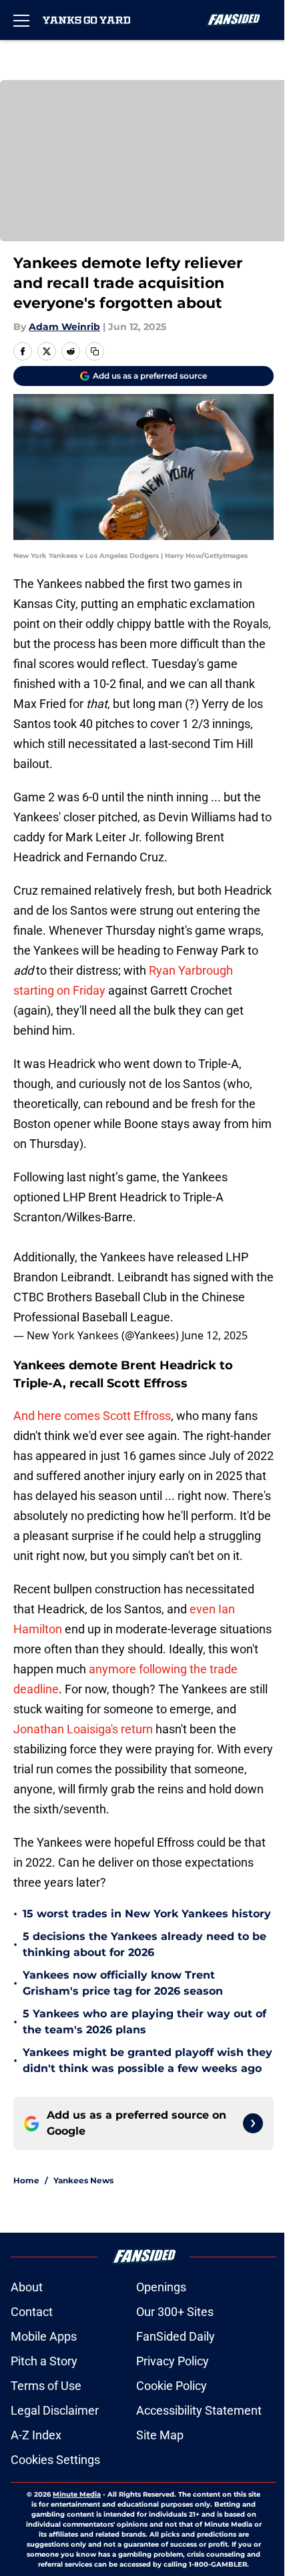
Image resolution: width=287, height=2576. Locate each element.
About (27, 2287)
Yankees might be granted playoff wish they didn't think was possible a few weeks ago (148, 2060)
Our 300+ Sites (175, 2312)
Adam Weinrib (64, 327)
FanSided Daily (176, 2336)
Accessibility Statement (199, 2410)
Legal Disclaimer (55, 2410)
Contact (32, 2312)
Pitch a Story (44, 2361)
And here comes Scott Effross (92, 1416)
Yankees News (83, 2180)
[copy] (95, 351)
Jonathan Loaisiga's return (83, 1729)
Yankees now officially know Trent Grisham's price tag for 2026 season (123, 1983)
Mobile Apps (44, 2336)
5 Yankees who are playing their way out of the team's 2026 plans (145, 2022)
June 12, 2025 (215, 1335)
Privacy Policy (173, 2361)
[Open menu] (21, 20)
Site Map (160, 2435)
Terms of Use (46, 2386)
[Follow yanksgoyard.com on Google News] (253, 2123)
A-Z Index (36, 2435)
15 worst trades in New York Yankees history (147, 1914)
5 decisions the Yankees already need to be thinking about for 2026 (145, 1944)
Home (26, 2180)
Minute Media (77, 2494)
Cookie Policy (172, 2386)
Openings (161, 2287)
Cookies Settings (55, 2460)
